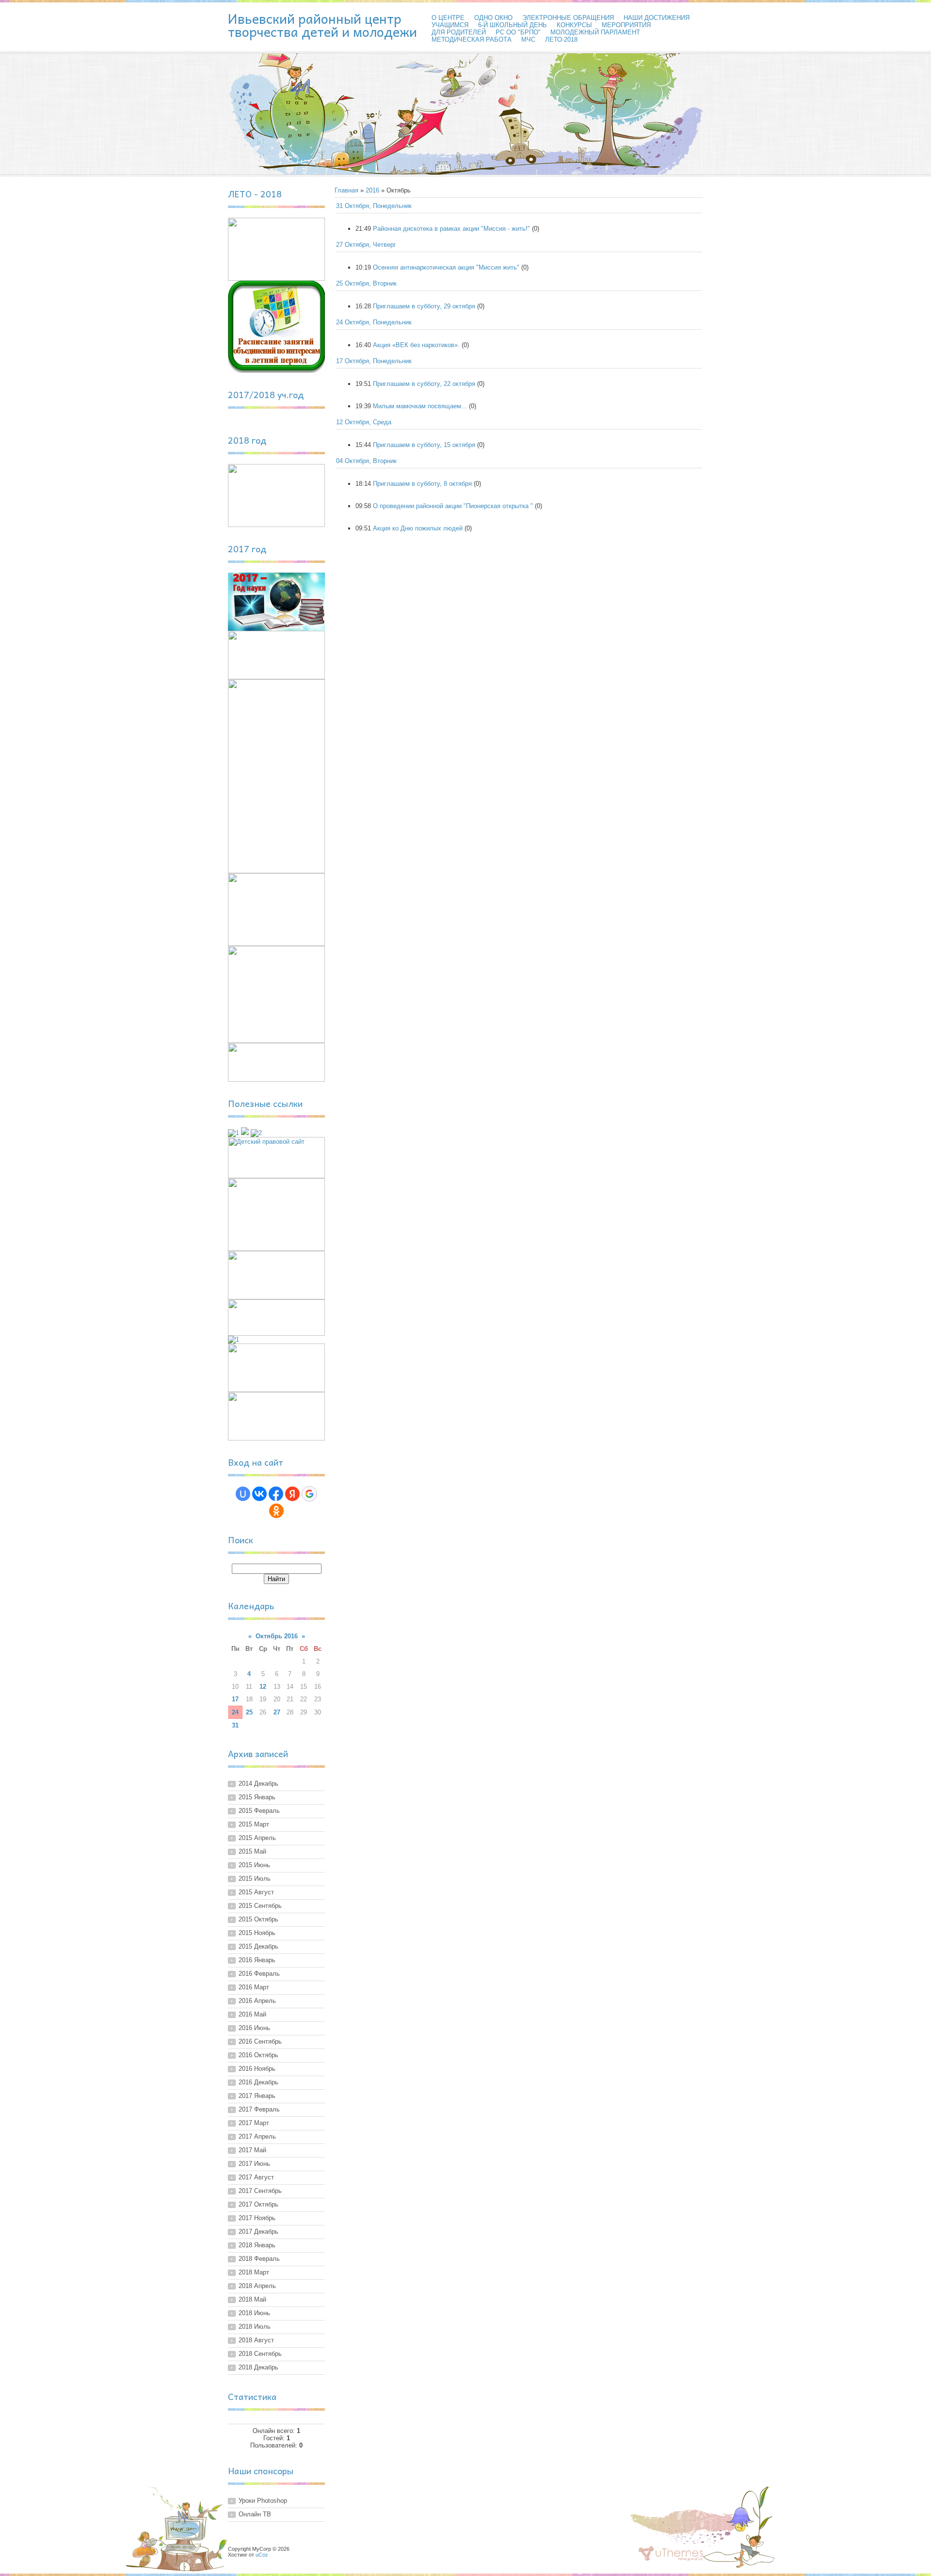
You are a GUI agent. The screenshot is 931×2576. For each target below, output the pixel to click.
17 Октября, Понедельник (374, 361)
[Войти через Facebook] (276, 1494)
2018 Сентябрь (260, 2354)
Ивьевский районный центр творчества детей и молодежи (322, 25)
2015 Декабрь (258, 1946)
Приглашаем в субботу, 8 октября (422, 484)
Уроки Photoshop (263, 2501)
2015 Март (254, 1824)
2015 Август (256, 1892)
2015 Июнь (254, 1865)
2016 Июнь (254, 2028)
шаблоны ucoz (671, 2554)
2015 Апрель (257, 1838)
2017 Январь (257, 2096)
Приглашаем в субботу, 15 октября (424, 445)
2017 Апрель (257, 2136)
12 (263, 1687)
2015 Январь (257, 1797)
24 (235, 1712)
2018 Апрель (257, 2286)
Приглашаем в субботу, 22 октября (424, 384)
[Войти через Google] (309, 1494)
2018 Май (252, 2299)
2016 (372, 190)
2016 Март (254, 1987)
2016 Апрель (257, 2001)
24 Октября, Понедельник (374, 322)
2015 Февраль (259, 1811)
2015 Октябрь (258, 1919)
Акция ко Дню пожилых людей (418, 528)
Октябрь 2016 (277, 1636)
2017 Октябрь (258, 2204)
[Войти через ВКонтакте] (259, 1494)
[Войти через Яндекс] (292, 1494)
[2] (256, 1133)
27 (277, 1712)
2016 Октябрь (258, 2055)
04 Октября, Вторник (366, 461)
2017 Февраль (259, 2109)
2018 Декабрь (258, 2367)
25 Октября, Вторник (366, 283)
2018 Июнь (254, 2313)
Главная (346, 190)
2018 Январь (257, 2245)
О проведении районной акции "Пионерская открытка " (453, 506)
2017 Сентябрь (260, 2191)
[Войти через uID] (243, 1494)
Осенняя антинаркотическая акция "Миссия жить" (446, 267)
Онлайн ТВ (255, 2514)
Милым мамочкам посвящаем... (420, 406)
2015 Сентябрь (260, 1906)
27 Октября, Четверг (366, 245)
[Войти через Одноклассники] (276, 1511)
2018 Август (256, 2340)
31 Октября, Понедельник (374, 206)
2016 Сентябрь (260, 2041)
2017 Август (256, 2177)
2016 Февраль (259, 1974)
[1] (233, 1133)
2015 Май (252, 1851)
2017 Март (254, 2123)
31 (235, 1725)
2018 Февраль (259, 2259)
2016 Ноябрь (257, 2069)
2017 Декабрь (258, 2232)
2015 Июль (255, 1879)
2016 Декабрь (258, 2082)
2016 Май (252, 2014)
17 (235, 1699)
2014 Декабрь (258, 1784)
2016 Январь (257, 1960)
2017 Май (252, 2150)
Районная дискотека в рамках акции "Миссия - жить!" (451, 229)
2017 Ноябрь (257, 2218)
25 (249, 1712)
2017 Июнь (254, 2164)
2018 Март (254, 2272)
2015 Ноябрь (257, 1933)
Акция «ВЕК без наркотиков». (416, 345)
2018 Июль (255, 2327)
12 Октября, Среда (364, 422)
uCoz (262, 2555)
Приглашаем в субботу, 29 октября (424, 306)
